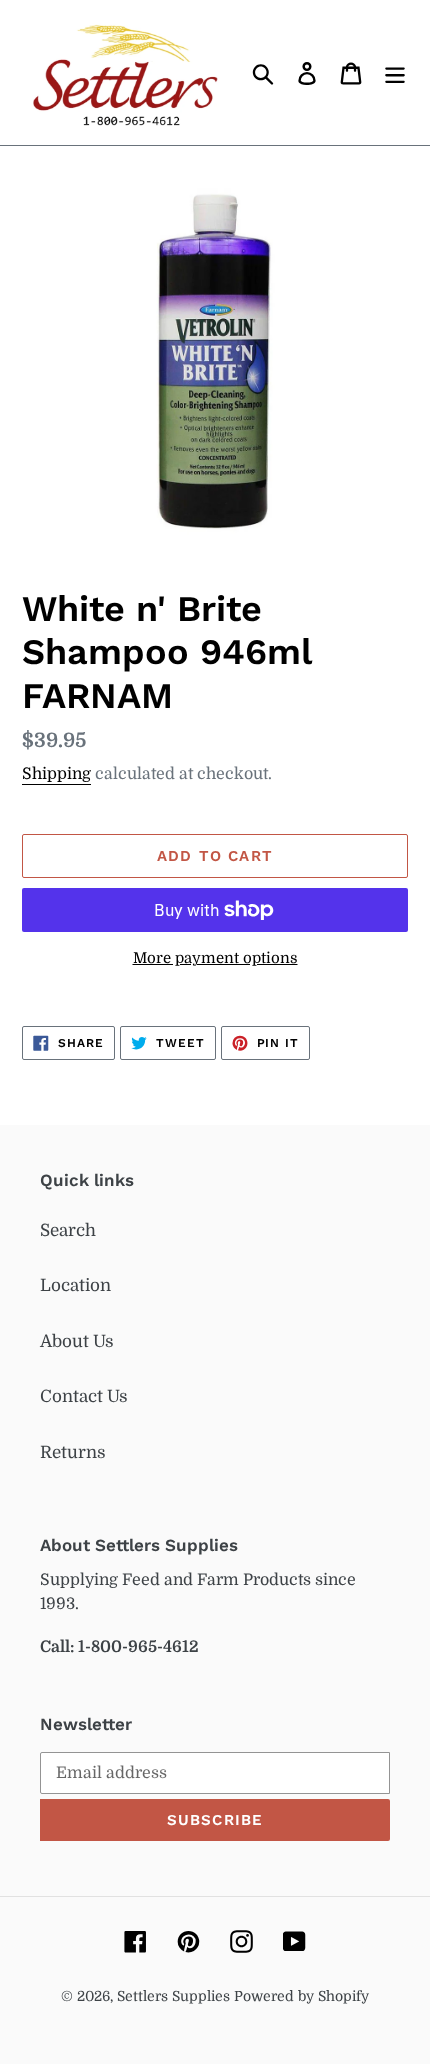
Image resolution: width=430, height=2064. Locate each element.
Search (68, 1230)
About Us (77, 1341)
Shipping (56, 774)
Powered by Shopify (301, 1996)
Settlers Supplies (175, 1996)
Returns (73, 1452)
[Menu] (395, 73)
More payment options (215, 958)
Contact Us (84, 1396)
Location (75, 1285)
